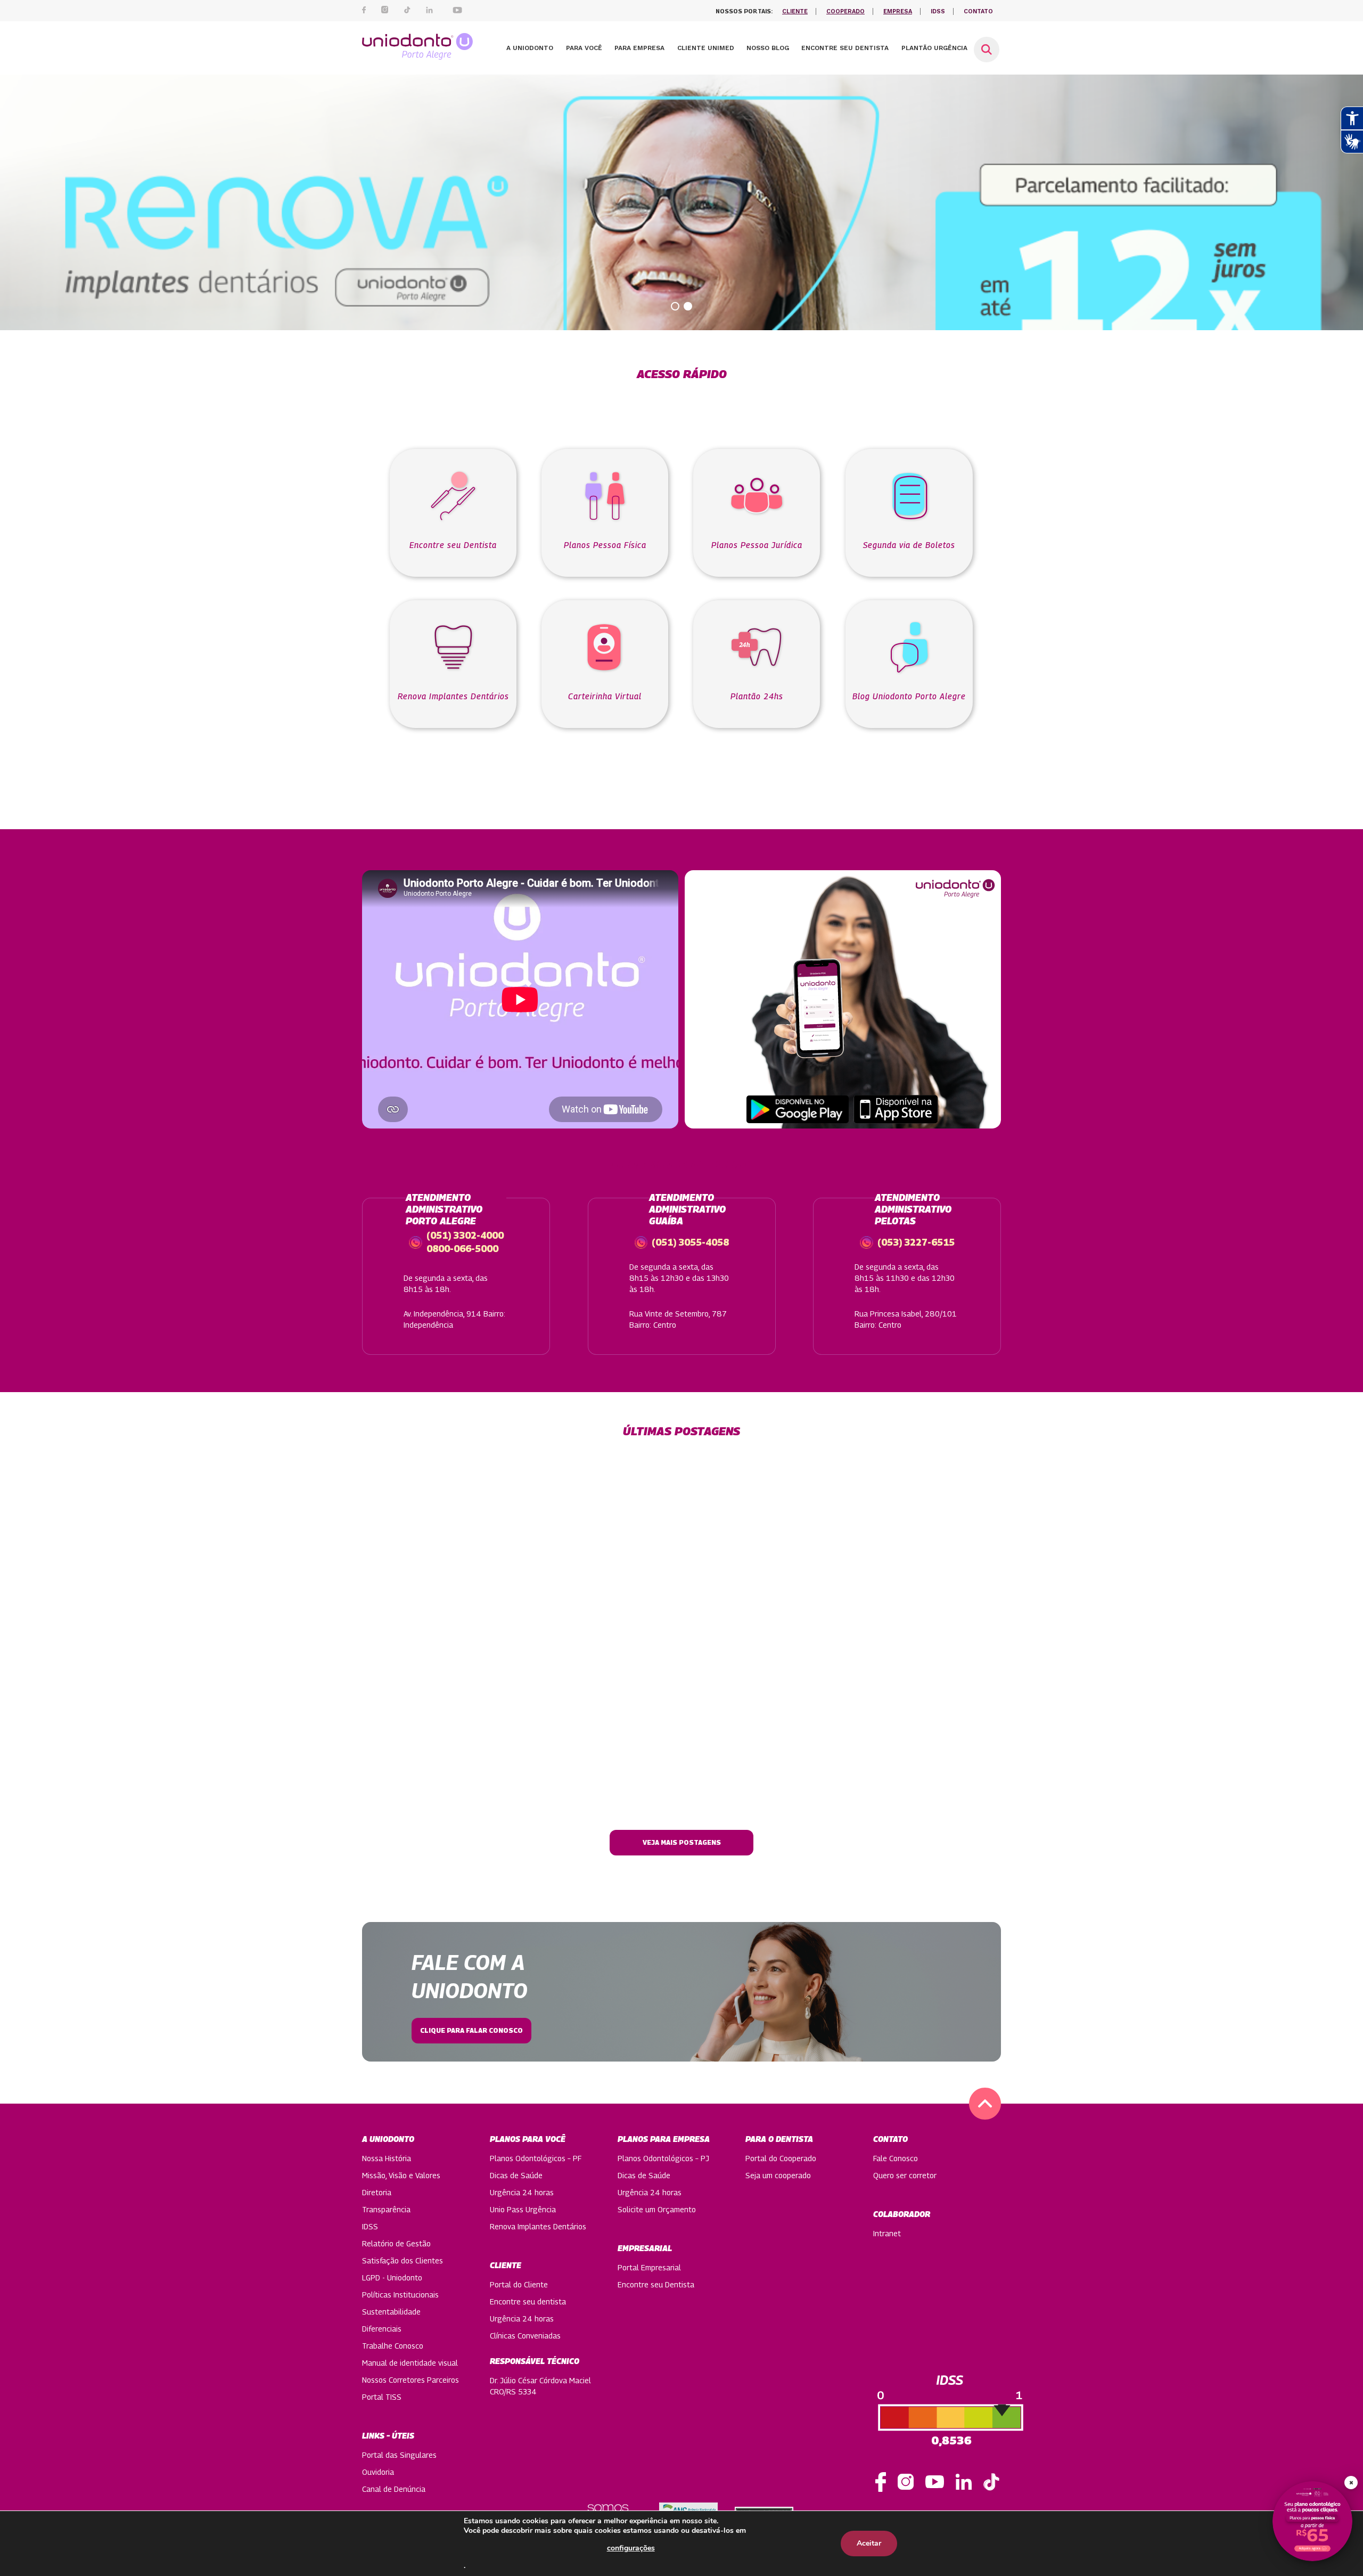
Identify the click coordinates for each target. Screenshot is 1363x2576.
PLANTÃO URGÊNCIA (934, 48)
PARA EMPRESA (639, 48)
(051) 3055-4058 (690, 1242)
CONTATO (978, 11)
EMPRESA (898, 11)
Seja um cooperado (778, 2175)
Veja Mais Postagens (682, 1842)
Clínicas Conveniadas (525, 2336)
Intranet (887, 2233)
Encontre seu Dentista (656, 2284)
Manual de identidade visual (410, 2363)
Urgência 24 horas (522, 2192)
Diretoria (377, 2192)
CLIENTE (795, 11)
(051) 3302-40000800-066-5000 (465, 1240)
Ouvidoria (378, 2472)
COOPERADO (845, 11)
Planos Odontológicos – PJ (663, 2158)
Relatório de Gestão (396, 2243)
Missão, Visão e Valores (401, 2175)
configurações (631, 2548)
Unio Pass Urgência (523, 2209)
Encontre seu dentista (528, 2301)
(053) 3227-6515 (916, 1242)
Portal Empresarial (649, 2267)
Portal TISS (382, 2397)
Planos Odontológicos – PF (536, 2158)
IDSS (938, 11)
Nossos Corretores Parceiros (410, 2380)
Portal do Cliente (519, 2284)
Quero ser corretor (905, 2175)
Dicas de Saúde (516, 2175)
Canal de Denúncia (394, 2489)
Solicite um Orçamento (657, 2209)
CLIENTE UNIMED (706, 48)
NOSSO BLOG (768, 48)
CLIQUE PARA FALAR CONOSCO (471, 2030)
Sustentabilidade (391, 2312)
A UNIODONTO (530, 48)
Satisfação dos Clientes (403, 2260)
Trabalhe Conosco (393, 2346)
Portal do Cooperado (781, 2158)
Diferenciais (382, 2329)
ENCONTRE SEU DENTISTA (845, 48)
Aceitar (869, 2543)
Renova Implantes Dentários (538, 2226)
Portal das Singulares (399, 2455)
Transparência (386, 2209)
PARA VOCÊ (584, 48)
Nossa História (387, 2158)
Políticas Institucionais (400, 2295)
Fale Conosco (896, 2158)
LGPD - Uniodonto (392, 2277)
